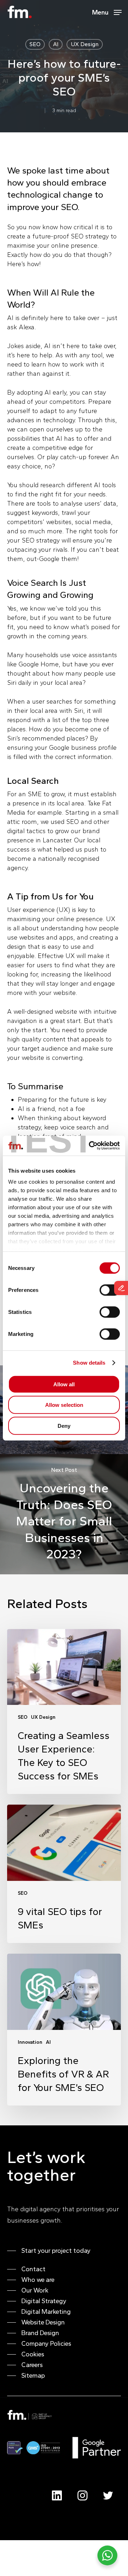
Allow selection (64, 1405)
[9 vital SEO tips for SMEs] (64, 1874)
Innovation (30, 2042)
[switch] (110, 1290)
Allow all (64, 1384)
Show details (89, 1363)
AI (56, 44)
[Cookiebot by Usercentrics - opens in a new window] (90, 1146)
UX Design (85, 44)
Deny (64, 1425)
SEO (35, 44)
